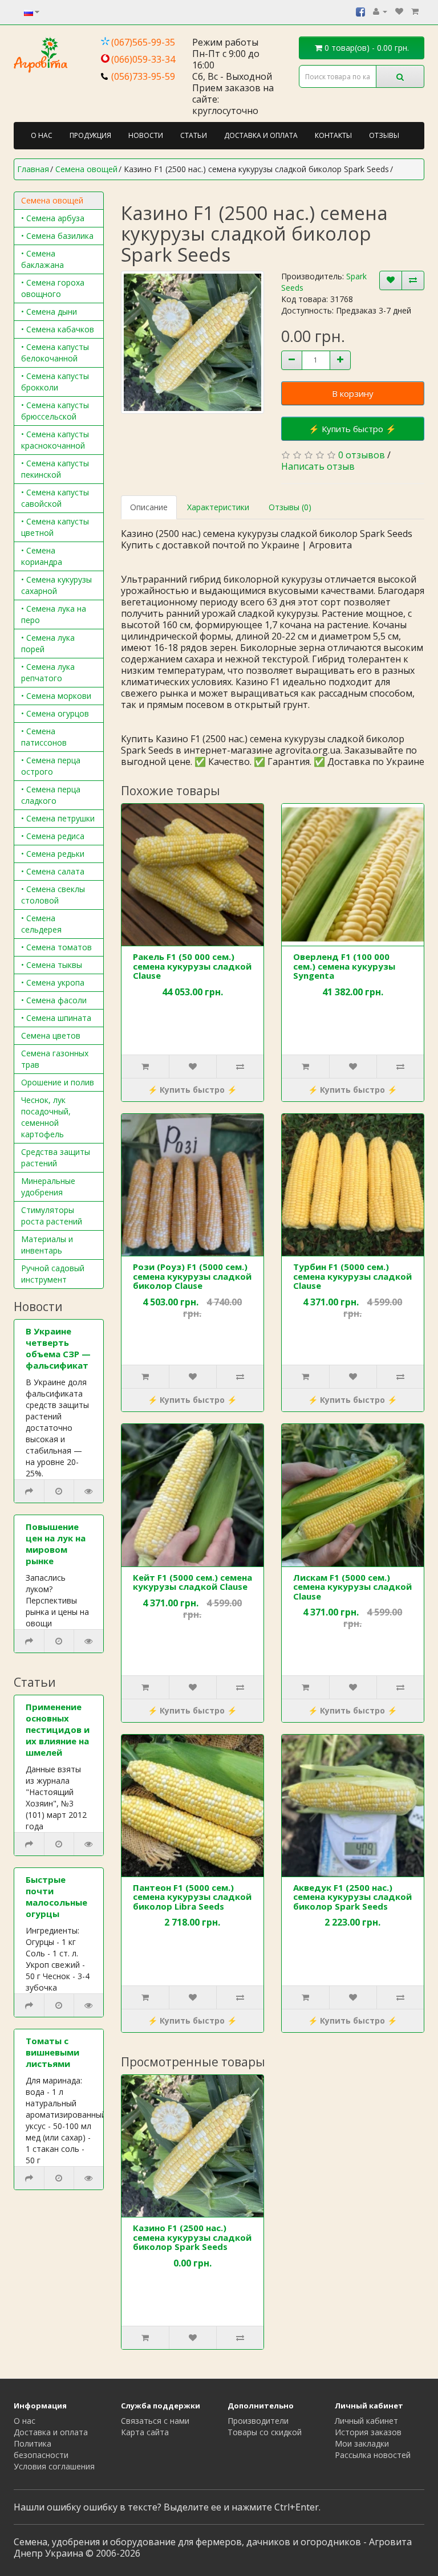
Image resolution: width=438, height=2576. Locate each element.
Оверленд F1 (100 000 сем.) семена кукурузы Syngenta (344, 966)
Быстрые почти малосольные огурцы (56, 1897)
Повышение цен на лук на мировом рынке (56, 1544)
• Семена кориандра (42, 556)
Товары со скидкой (265, 2432)
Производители (258, 2421)
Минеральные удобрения (48, 1187)
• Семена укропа (53, 982)
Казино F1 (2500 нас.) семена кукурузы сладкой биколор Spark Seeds (192, 2237)
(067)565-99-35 (143, 42)
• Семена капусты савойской (55, 498)
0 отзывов (362, 455)
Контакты (333, 135)
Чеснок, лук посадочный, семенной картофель (46, 1117)
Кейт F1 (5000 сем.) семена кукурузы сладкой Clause (192, 1582)
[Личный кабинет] (380, 11)
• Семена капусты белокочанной (55, 353)
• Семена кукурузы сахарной (56, 585)
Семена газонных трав (55, 1059)
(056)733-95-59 (143, 76)
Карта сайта (145, 2432)
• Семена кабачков (58, 329)
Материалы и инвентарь (47, 1245)
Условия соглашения (54, 2466)
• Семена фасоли (54, 1000)
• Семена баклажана (42, 259)
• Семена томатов (56, 947)
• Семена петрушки (58, 818)
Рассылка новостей (373, 2455)
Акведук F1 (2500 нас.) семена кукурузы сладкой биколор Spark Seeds (352, 1897)
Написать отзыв (318, 466)
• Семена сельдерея (41, 924)
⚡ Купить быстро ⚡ (352, 429)
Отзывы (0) (290, 507)
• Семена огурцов (55, 713)
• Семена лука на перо (54, 614)
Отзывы (384, 135)
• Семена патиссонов (44, 737)
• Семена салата (53, 871)
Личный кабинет (366, 2421)
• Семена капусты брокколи (55, 382)
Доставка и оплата (261, 135)
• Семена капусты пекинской (55, 469)
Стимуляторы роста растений (52, 1216)
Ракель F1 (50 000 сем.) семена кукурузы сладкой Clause (192, 966)
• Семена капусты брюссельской (55, 411)
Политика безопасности (41, 2449)
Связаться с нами (155, 2421)
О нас (42, 135)
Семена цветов (51, 1035)
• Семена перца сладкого (51, 795)
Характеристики (218, 507)
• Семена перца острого (51, 766)
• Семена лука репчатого (48, 672)
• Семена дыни (49, 312)
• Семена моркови (56, 696)
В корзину (353, 393)
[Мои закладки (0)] (399, 11)
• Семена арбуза (53, 218)
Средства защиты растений (56, 1157)
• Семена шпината (56, 1018)
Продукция (90, 135)
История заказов (368, 2432)
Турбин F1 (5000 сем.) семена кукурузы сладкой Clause (352, 1276)
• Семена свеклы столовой (53, 895)
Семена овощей (52, 200)
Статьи (194, 135)
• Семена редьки (53, 854)
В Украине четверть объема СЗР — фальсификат (58, 1348)
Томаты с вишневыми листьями (52, 2052)
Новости (146, 135)
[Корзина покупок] (415, 11)
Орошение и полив (58, 1082)
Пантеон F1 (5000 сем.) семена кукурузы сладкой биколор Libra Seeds (192, 1897)
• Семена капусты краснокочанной (55, 440)
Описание (149, 507)
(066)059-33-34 (143, 59)
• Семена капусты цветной (55, 527)
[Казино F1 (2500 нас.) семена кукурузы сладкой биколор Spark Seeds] (192, 342)
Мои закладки (362, 2443)
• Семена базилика (57, 236)
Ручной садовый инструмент (53, 1274)
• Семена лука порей (48, 643)
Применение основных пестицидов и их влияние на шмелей (58, 1729)
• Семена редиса (53, 836)
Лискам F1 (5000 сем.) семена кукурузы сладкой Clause (352, 1587)
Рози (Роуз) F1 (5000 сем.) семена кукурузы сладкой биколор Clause (192, 1276)
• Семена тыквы (52, 965)
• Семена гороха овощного (53, 288)
